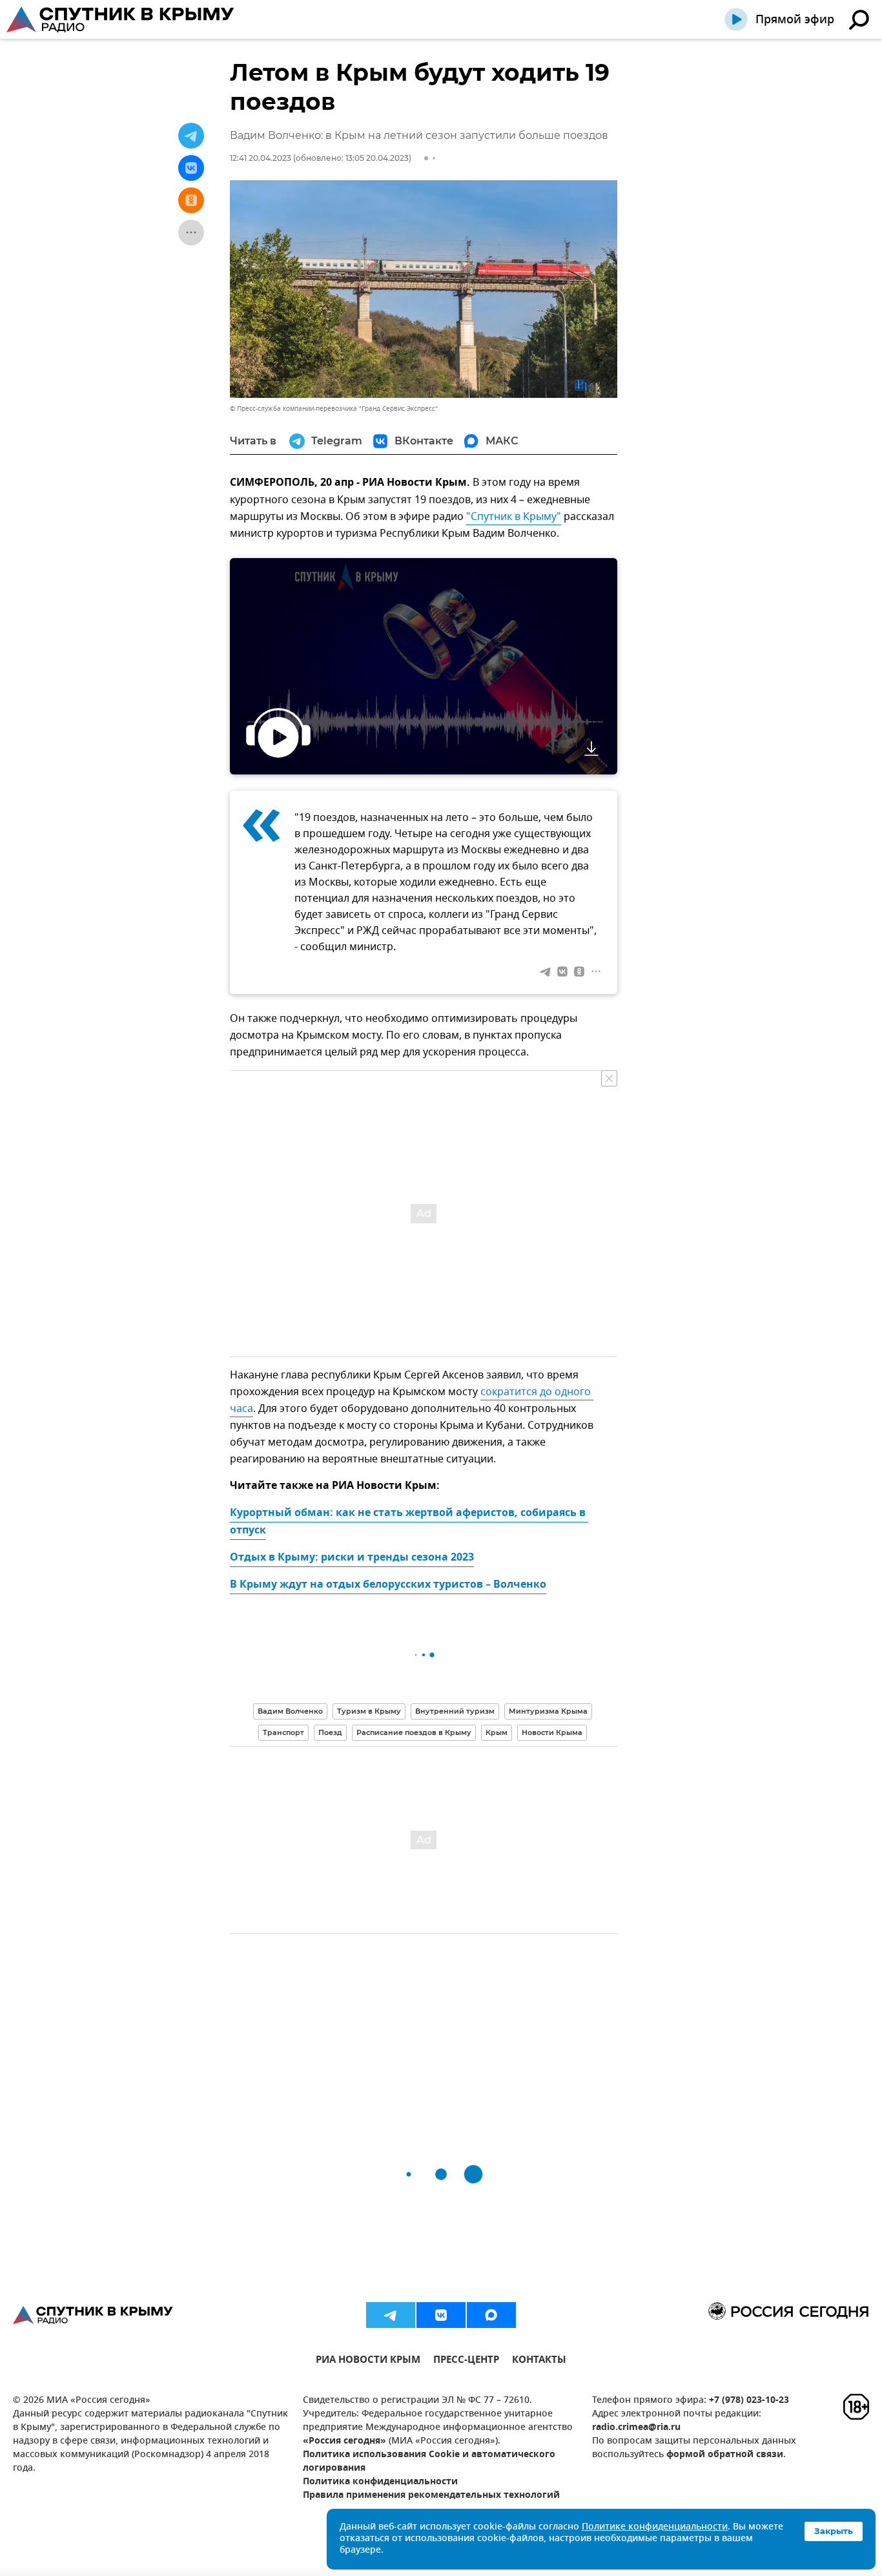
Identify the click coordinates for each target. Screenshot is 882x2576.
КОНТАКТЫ (539, 2361)
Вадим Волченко (290, 1711)
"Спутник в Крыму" (514, 517)
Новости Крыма (552, 1732)
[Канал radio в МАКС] (491, 2315)
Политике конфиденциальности (655, 2527)
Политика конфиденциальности (380, 2482)
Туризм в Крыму (369, 1711)
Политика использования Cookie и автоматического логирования (429, 2462)
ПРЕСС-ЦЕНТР (466, 2361)
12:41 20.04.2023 (261, 158)
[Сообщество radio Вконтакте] (441, 2315)
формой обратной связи (725, 2455)
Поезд (330, 1732)
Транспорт (283, 1732)
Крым (497, 1732)
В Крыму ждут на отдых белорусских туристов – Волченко (388, 1585)
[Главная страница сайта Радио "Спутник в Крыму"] (121, 19)
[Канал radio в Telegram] (391, 2315)
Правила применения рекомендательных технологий (431, 2496)
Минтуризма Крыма (548, 1711)
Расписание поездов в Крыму (414, 1732)
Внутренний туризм (455, 1711)
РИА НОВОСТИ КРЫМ (368, 2361)
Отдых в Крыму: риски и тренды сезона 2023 (352, 1558)
